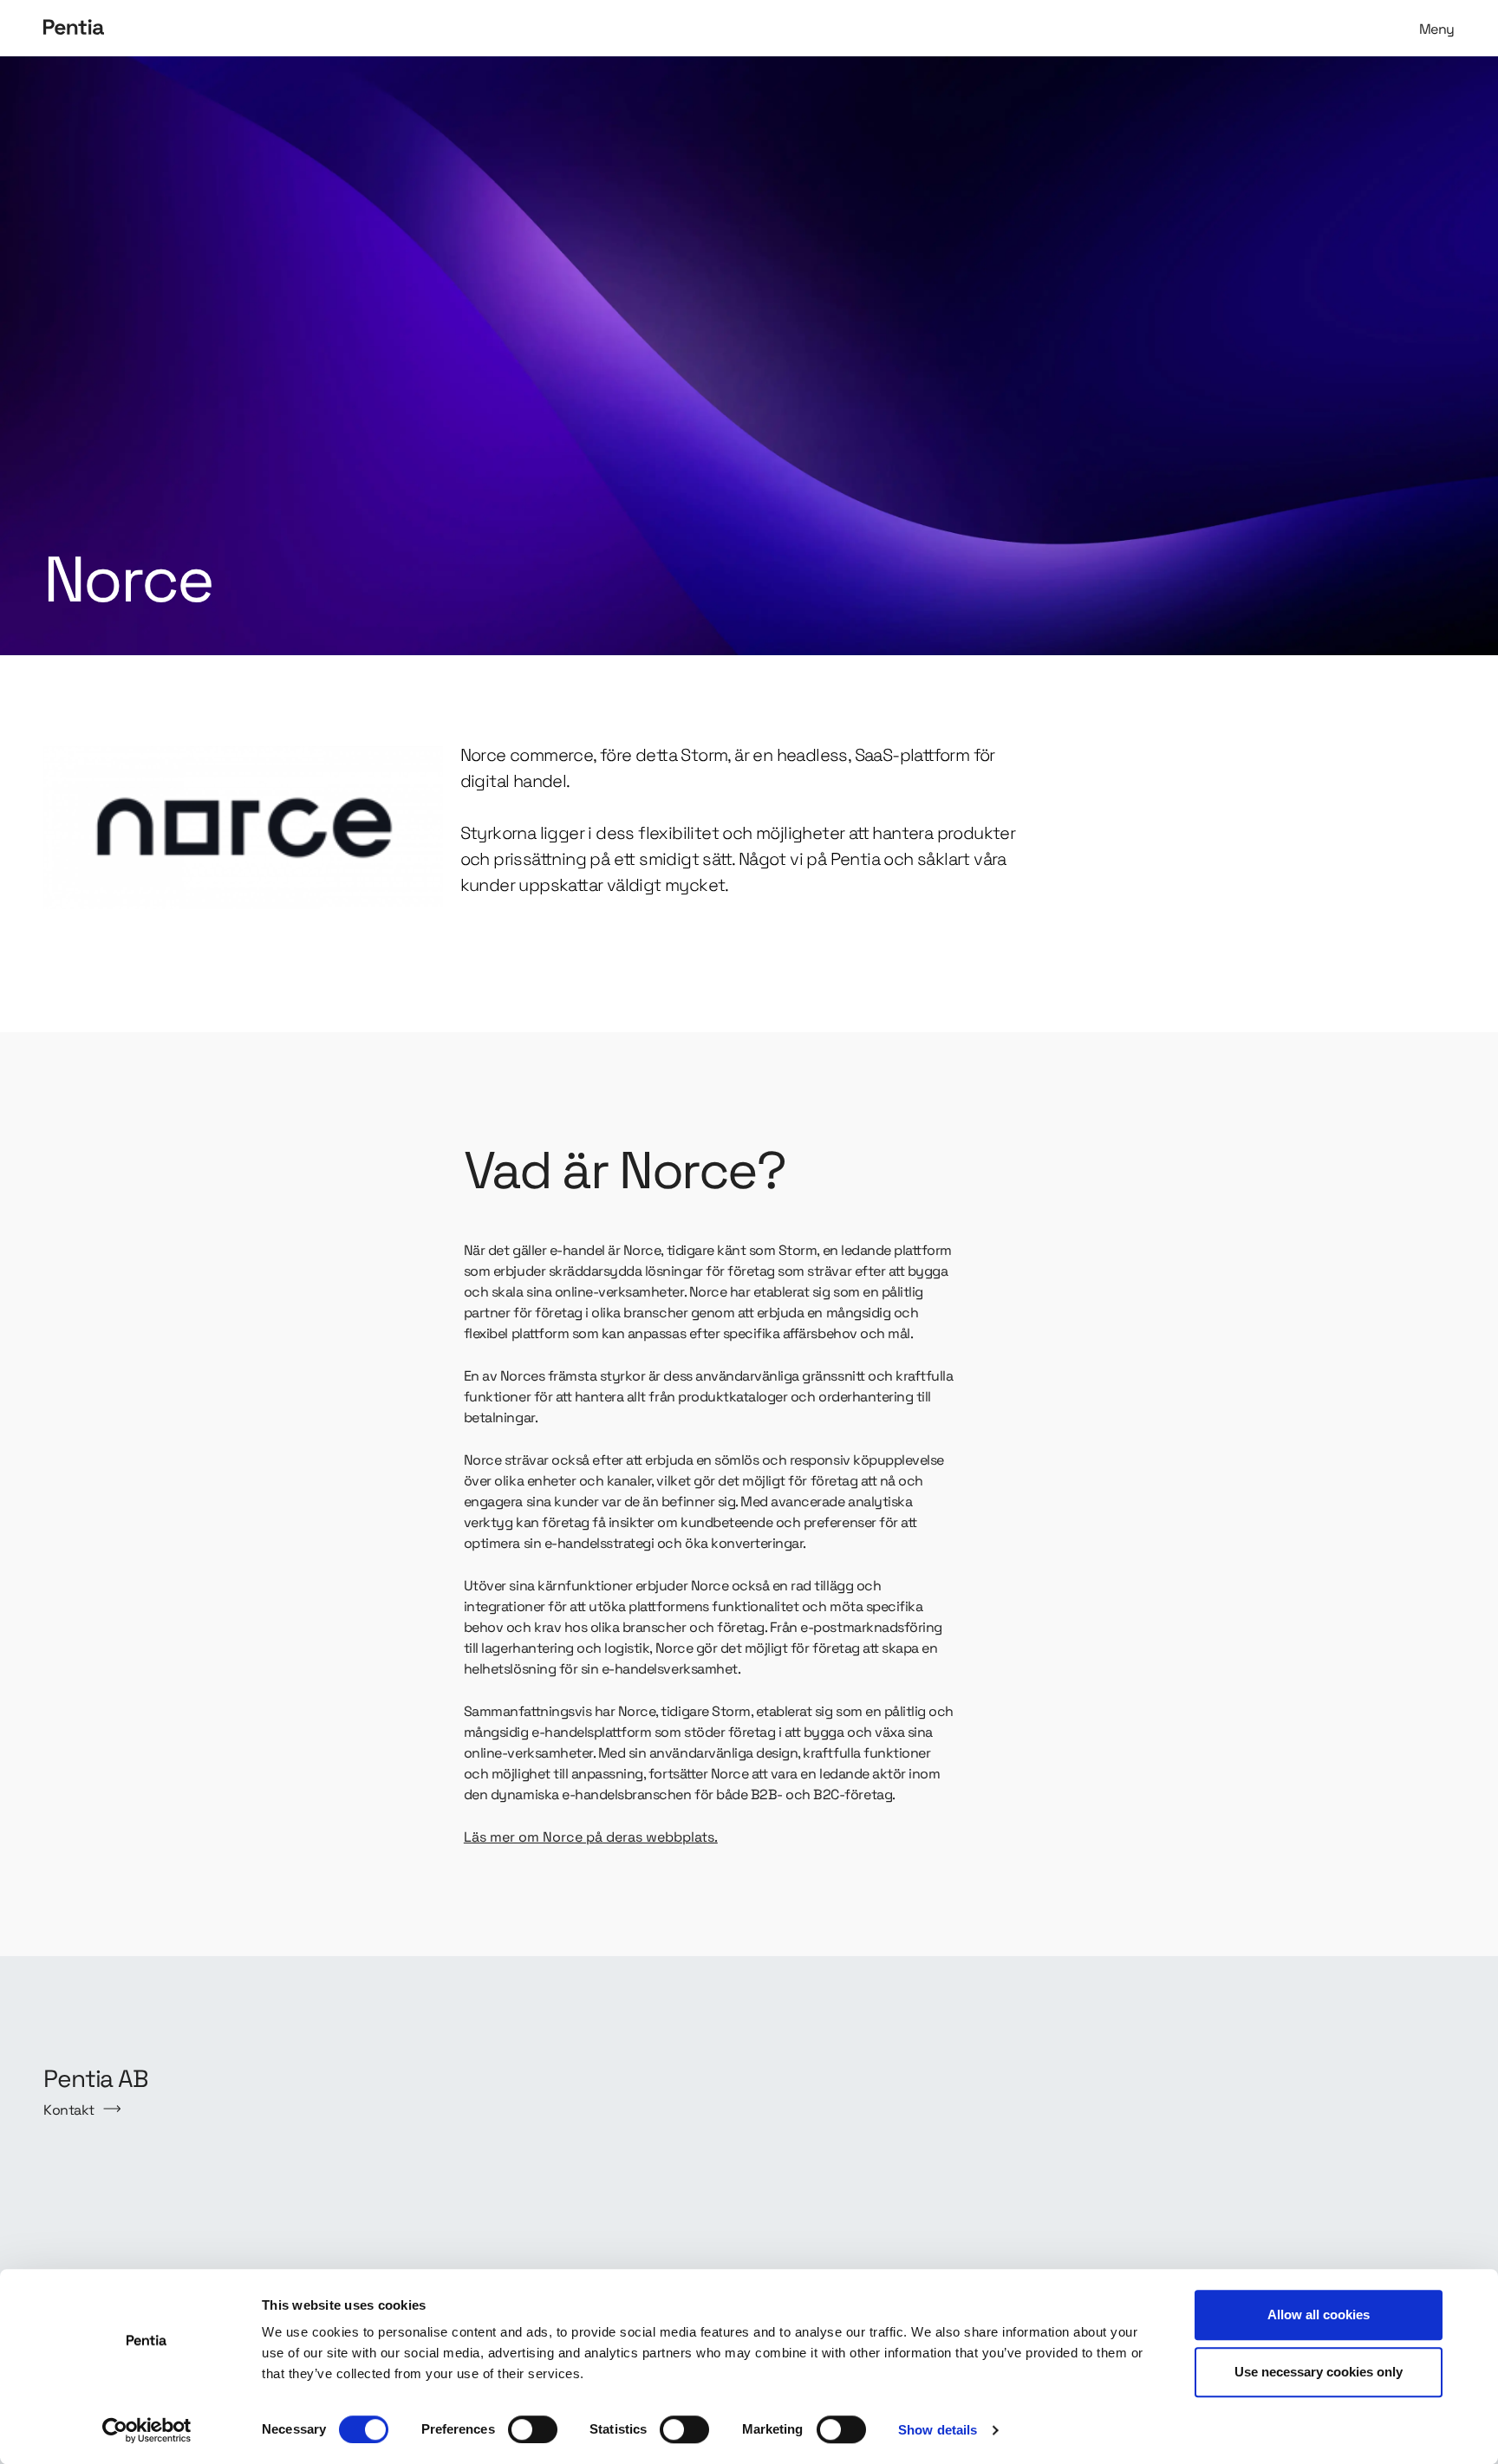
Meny (1437, 29)
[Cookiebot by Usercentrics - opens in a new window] (147, 2430)
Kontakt (69, 2110)
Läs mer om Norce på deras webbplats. (591, 1837)
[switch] (533, 2429)
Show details (938, 2430)
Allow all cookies (1319, 2314)
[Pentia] (392, 28)
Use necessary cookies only (1319, 2372)
